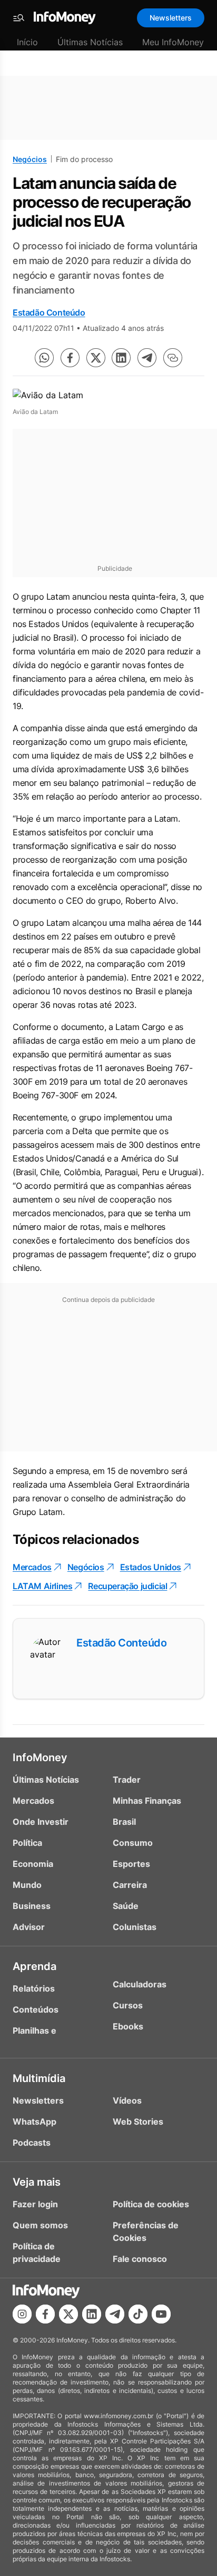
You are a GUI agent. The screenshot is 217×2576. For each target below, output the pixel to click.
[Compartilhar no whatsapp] (44, 358)
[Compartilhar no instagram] (22, 2314)
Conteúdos (36, 2009)
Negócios (30, 159)
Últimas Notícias (90, 42)
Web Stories (138, 2122)
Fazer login (35, 2204)
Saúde (126, 1906)
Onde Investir (41, 1822)
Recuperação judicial (127, 1586)
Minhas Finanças (147, 1801)
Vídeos (127, 2100)
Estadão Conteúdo (49, 312)
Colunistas (135, 1927)
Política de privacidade (37, 2252)
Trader (127, 1780)
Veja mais (37, 2182)
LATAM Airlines (42, 1586)
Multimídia (39, 2078)
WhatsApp (34, 2122)
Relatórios (34, 1988)
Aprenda (34, 1966)
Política (27, 1843)
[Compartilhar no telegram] (147, 358)
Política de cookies (151, 2204)
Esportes (131, 1864)
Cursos (128, 2005)
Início (27, 42)
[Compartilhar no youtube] (161, 2314)
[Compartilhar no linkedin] (121, 358)
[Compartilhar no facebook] (70, 358)
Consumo (133, 1843)
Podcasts (32, 2143)
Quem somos (40, 2225)
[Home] (65, 18)
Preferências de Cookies (146, 2231)
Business (32, 1906)
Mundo (27, 1885)
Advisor (29, 1927)
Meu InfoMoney (173, 42)
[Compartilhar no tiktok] (138, 2314)
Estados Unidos (151, 1567)
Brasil (124, 1822)
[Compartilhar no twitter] (96, 358)
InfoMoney (40, 1757)
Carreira (130, 1885)
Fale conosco (140, 2259)
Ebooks (128, 2026)
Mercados (32, 1567)
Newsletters (171, 18)
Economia (33, 1864)
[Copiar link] (173, 358)
